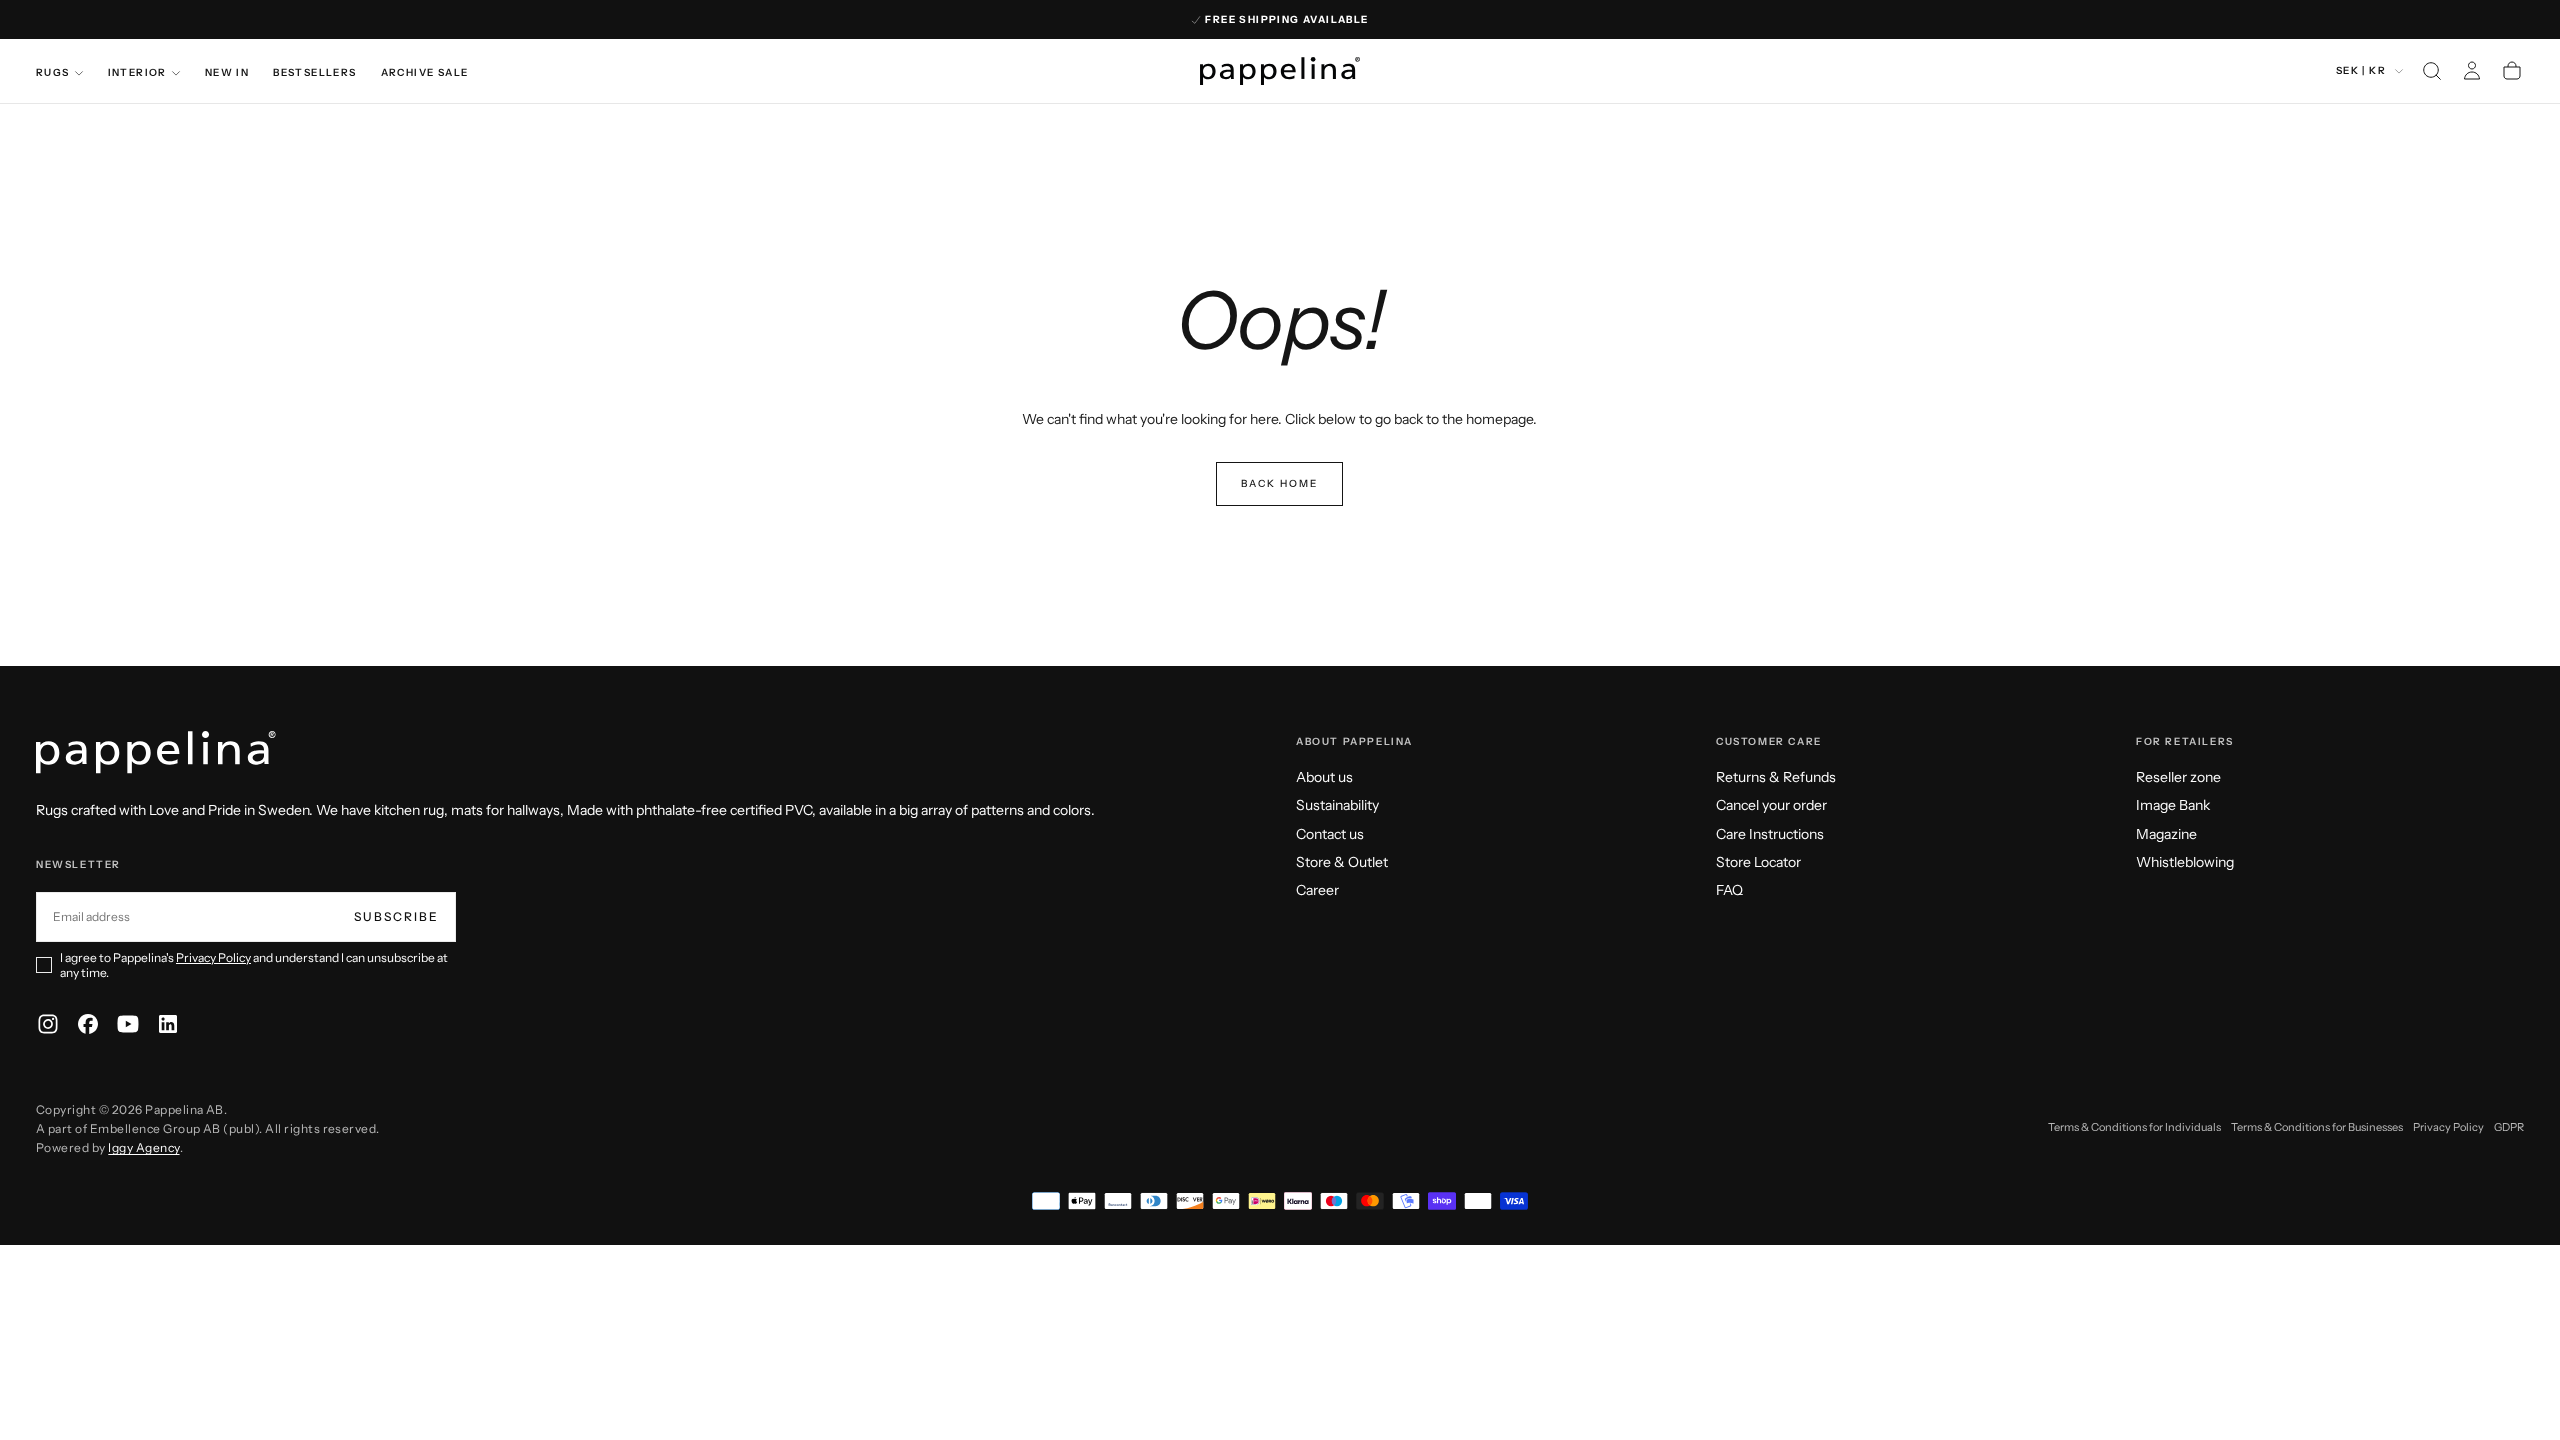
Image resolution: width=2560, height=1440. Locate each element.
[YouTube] (128, 1024)
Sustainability (1337, 805)
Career (1317, 890)
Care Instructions (1770, 834)
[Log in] (2472, 71)
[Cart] (2512, 71)
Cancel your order (1771, 805)
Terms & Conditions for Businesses (2317, 1127)
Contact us (1330, 834)
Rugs (53, 72)
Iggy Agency (143, 1147)
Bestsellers (314, 72)
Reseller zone (2178, 777)
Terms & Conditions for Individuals (2134, 1127)
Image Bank (2173, 805)
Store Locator (1758, 862)
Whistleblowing (2185, 862)
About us (1324, 777)
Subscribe (396, 916)
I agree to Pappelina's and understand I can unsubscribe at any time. (254, 965)
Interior (137, 72)
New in (227, 72)
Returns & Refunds (1776, 777)
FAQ (1729, 890)
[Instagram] (48, 1024)
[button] (2432, 71)
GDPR (2509, 1127)
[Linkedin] (168, 1024)
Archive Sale (425, 72)
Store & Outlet (1342, 862)
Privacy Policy (213, 957)
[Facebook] (88, 1024)
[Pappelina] (156, 752)
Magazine (2166, 834)
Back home (1279, 483)
